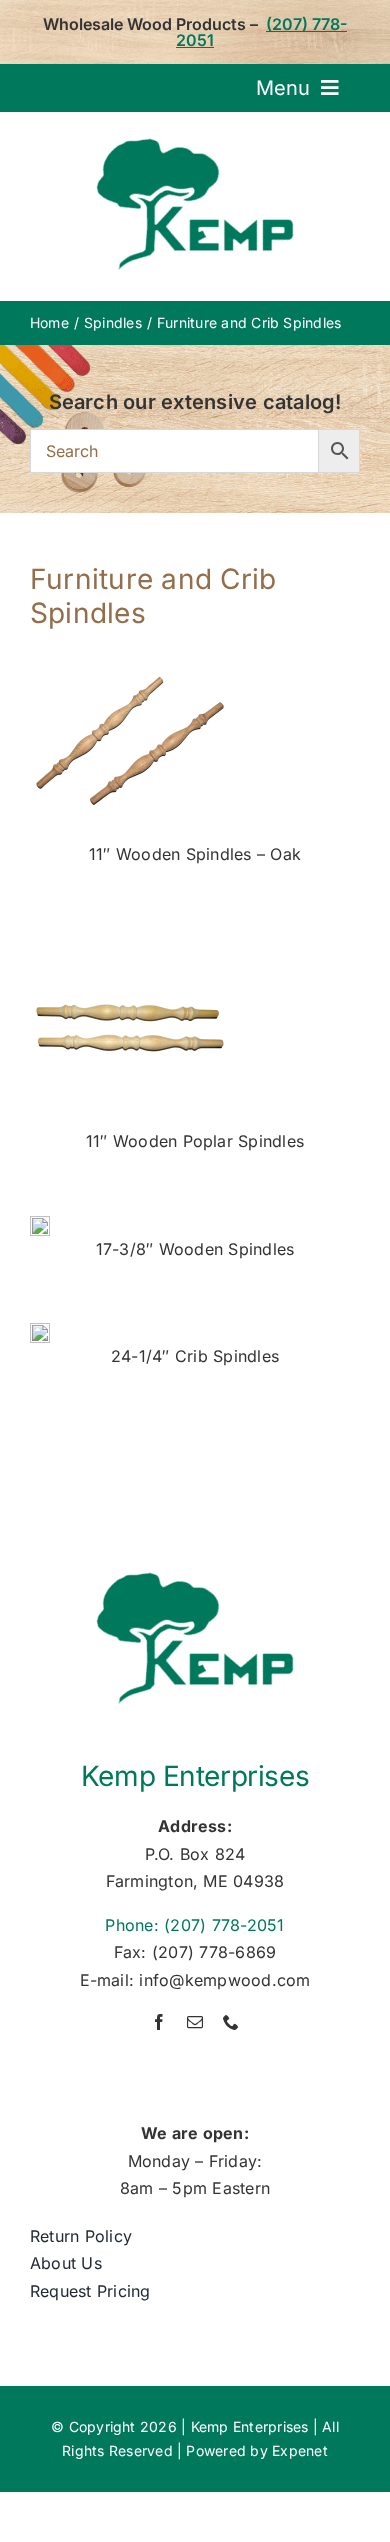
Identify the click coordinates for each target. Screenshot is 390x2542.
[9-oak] (130, 649)
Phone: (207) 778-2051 (194, 1925)
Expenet (300, 2450)
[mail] (195, 2022)
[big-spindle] (40, 1331)
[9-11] (130, 936)
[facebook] (159, 2022)
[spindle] (40, 1224)
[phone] (231, 2022)
